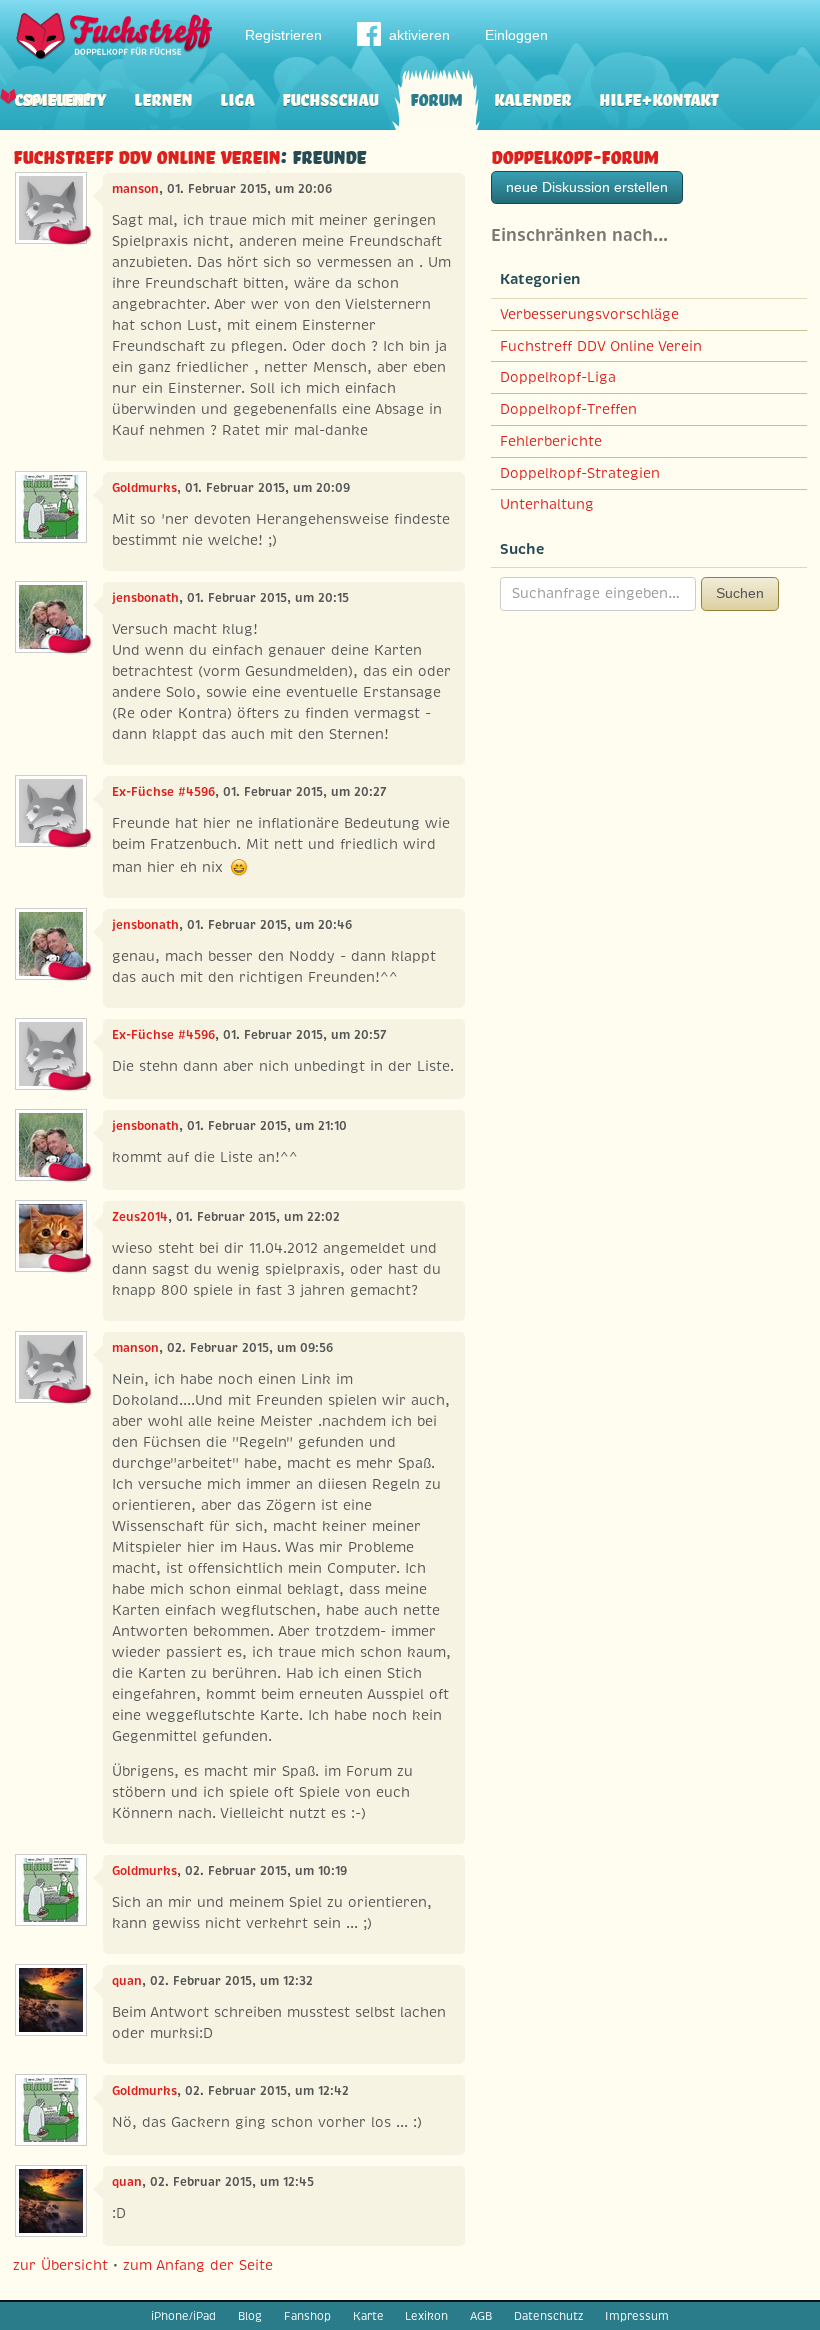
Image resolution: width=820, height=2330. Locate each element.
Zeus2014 (140, 1217)
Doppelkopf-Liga (558, 377)
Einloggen (516, 35)
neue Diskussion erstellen (587, 187)
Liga (237, 97)
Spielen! (56, 97)
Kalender (532, 97)
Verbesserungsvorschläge (589, 314)
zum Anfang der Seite (198, 2265)
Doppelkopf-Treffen (568, 409)
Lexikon (426, 2316)
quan (127, 1981)
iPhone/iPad (183, 2316)
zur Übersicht (60, 2265)
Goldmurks (144, 488)
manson (135, 189)
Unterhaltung (547, 504)
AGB (481, 2316)
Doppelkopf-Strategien (580, 473)
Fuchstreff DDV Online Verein (146, 154)
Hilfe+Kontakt (658, 97)
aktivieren (419, 35)
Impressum (637, 2316)
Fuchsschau (330, 97)
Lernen (163, 97)
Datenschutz (548, 2316)
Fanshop (307, 2316)
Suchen (740, 593)
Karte (368, 2316)
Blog (250, 2316)
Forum (436, 97)
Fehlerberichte (551, 441)
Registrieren (283, 35)
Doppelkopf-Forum (574, 154)
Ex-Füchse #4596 (163, 792)
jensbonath (145, 598)
